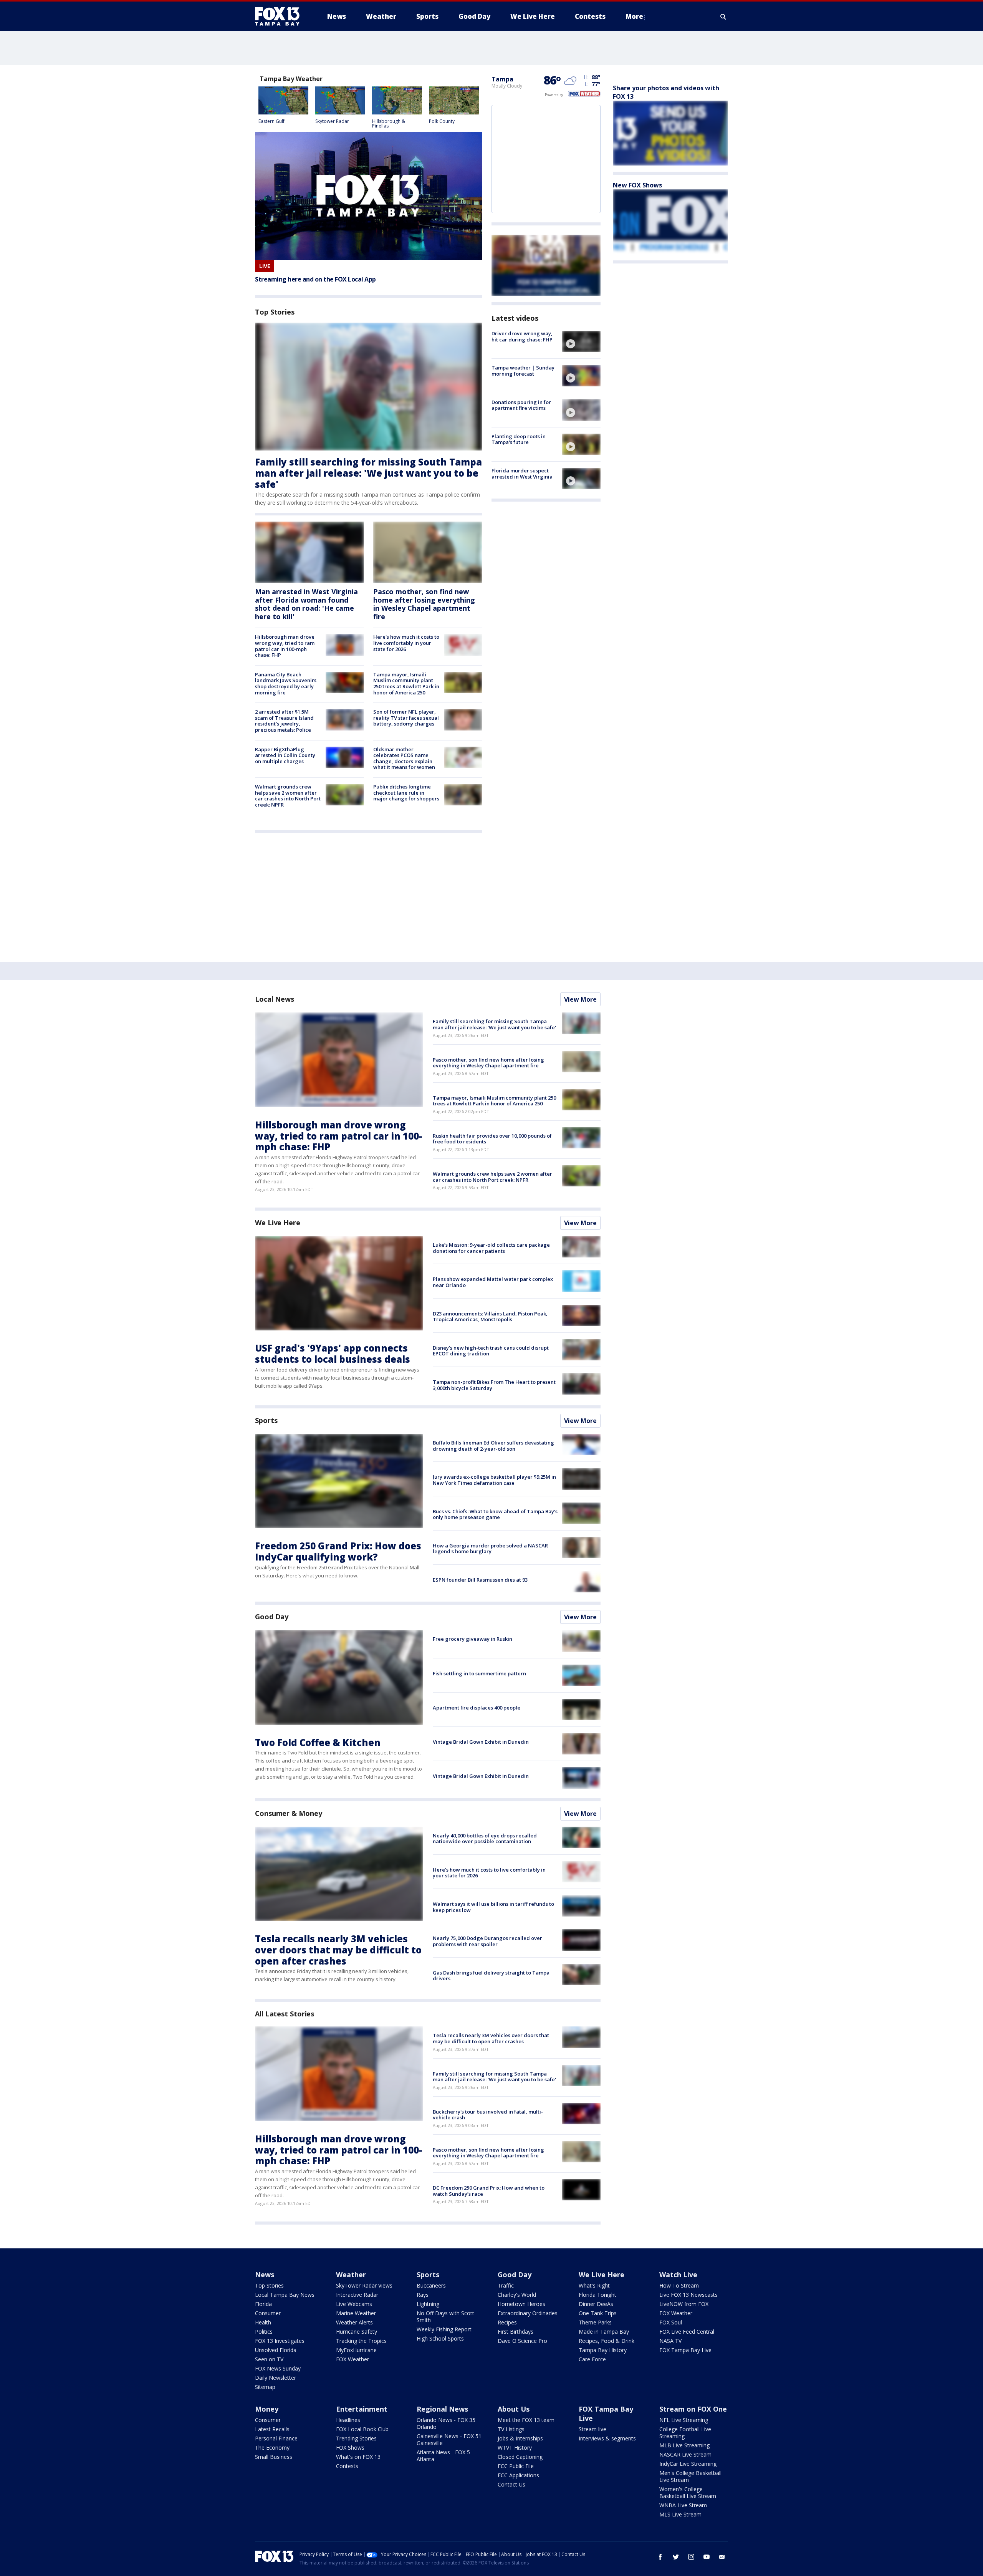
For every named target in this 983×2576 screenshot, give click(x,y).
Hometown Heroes (521, 2304)
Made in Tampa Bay (604, 2332)
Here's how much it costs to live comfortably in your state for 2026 (406, 643)
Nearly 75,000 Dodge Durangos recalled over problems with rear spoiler (487, 1941)
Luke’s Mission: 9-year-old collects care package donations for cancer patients (491, 1248)
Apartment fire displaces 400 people (477, 1708)
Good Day (272, 1617)
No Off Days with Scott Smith (445, 2317)
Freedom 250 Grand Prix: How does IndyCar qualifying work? (338, 1551)
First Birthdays (515, 2332)
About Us (514, 2409)
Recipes (507, 2322)
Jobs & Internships (520, 2438)
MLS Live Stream (680, 2514)
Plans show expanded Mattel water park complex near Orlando (493, 1282)
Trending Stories (356, 2438)
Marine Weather (356, 2313)
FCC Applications (518, 2475)
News (265, 2275)
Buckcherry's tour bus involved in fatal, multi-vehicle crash (488, 2115)
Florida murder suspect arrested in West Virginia (522, 474)
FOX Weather (352, 2359)
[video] (581, 341)
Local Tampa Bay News (285, 2295)
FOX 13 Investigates (280, 2341)
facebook (660, 2557)
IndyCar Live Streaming (688, 2464)
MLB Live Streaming (684, 2445)
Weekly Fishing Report (444, 2329)
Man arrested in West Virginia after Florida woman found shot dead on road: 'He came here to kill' (306, 604)
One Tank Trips (598, 2313)
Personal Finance (276, 2438)
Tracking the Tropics (361, 2341)
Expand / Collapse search (723, 17)
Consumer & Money (288, 1813)
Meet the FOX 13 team (526, 2420)
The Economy (272, 2448)
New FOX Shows (637, 185)
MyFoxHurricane (356, 2350)
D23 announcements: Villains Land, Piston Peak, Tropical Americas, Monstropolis (490, 1317)
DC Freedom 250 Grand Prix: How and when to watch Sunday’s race (489, 2191)
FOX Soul (671, 2322)
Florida (263, 2304)
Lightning (428, 2304)
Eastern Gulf (271, 121)
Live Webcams (354, 2304)
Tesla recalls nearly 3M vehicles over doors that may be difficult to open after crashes (338, 1950)
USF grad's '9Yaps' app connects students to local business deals (333, 1353)
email (722, 2557)
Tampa (502, 79)
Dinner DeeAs (596, 2304)
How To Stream (679, 2285)
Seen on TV (269, 2359)
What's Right (594, 2285)
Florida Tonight (597, 2295)
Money (267, 2409)
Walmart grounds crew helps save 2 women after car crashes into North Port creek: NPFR (288, 796)
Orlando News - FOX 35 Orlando (446, 2423)
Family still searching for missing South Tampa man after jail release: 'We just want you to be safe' (368, 473)
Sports (266, 1420)
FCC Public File (516, 2466)
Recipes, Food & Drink (607, 2341)
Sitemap (265, 2387)
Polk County (442, 121)
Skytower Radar (332, 121)
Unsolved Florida (276, 2350)
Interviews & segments (607, 2438)
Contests (347, 2466)
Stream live (592, 2429)
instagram (691, 2557)
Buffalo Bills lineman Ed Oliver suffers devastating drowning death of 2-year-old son (493, 1446)
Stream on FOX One (693, 2409)
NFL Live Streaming (684, 2420)
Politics (264, 2332)
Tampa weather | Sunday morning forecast (523, 371)
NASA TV (670, 2341)
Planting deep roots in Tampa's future (519, 439)
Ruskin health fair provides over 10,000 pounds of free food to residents (492, 1139)
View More (580, 999)
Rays (423, 2295)
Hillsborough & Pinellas (389, 123)
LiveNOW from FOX (684, 2304)
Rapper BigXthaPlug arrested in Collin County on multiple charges (285, 755)
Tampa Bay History (603, 2350)
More (634, 16)
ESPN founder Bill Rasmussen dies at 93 (480, 1580)
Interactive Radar (357, 2295)
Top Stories (269, 2285)
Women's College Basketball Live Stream (688, 2492)
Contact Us (511, 2484)
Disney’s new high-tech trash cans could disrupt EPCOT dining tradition (491, 1351)
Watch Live (678, 2275)
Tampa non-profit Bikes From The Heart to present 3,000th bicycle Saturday (494, 1385)
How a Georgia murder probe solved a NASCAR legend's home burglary (490, 1549)
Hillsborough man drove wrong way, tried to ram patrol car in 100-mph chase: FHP (285, 646)
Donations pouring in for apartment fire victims (521, 405)
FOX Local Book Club (362, 2429)
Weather (351, 2275)
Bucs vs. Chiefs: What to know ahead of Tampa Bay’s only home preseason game (495, 1514)
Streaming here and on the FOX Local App (315, 279)
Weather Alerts (354, 2322)
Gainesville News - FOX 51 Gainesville (449, 2439)
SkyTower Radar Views (364, 2285)
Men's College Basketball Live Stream (690, 2476)
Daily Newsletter (276, 2378)
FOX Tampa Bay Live (685, 2350)
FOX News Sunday (278, 2368)
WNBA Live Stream (683, 2505)
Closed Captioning (520, 2457)
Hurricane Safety (357, 2332)
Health (263, 2322)
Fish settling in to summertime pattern (479, 1673)
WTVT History (515, 2448)
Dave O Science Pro (522, 2341)
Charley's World (517, 2295)
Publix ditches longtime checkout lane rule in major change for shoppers (406, 793)
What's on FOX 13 (358, 2457)
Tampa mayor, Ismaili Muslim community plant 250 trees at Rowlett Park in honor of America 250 (406, 683)
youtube (707, 2557)
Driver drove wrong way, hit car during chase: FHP (522, 336)
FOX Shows (350, 2448)
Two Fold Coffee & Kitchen (318, 1742)
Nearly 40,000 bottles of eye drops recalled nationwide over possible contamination (485, 1839)
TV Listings (511, 2429)
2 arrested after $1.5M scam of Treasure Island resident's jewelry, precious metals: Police (284, 721)
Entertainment (362, 2409)
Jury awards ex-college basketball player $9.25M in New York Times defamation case (494, 1480)
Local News (275, 999)
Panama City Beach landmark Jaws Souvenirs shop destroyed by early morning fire (286, 683)
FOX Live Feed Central (687, 2332)
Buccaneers (431, 2285)
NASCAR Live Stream (685, 2454)
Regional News (442, 2409)
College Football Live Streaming (685, 2433)
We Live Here (278, 1223)
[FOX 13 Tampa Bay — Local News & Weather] (280, 17)
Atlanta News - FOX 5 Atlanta (443, 2456)
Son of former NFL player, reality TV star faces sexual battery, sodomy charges (406, 718)
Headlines (348, 2420)
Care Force (592, 2359)
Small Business (274, 2457)
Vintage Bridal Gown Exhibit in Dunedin (481, 1742)
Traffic (506, 2285)
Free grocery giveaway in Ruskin (472, 1639)
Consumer (268, 2313)
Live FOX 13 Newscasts (688, 2295)
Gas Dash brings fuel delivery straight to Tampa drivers (491, 1976)
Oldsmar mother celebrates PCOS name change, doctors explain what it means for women (404, 758)
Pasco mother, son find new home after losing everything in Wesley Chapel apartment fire (424, 604)
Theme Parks (595, 2322)
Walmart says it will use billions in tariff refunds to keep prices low (493, 1907)
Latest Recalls (272, 2429)
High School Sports (440, 2338)
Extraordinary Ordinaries (528, 2313)
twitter (676, 2557)
